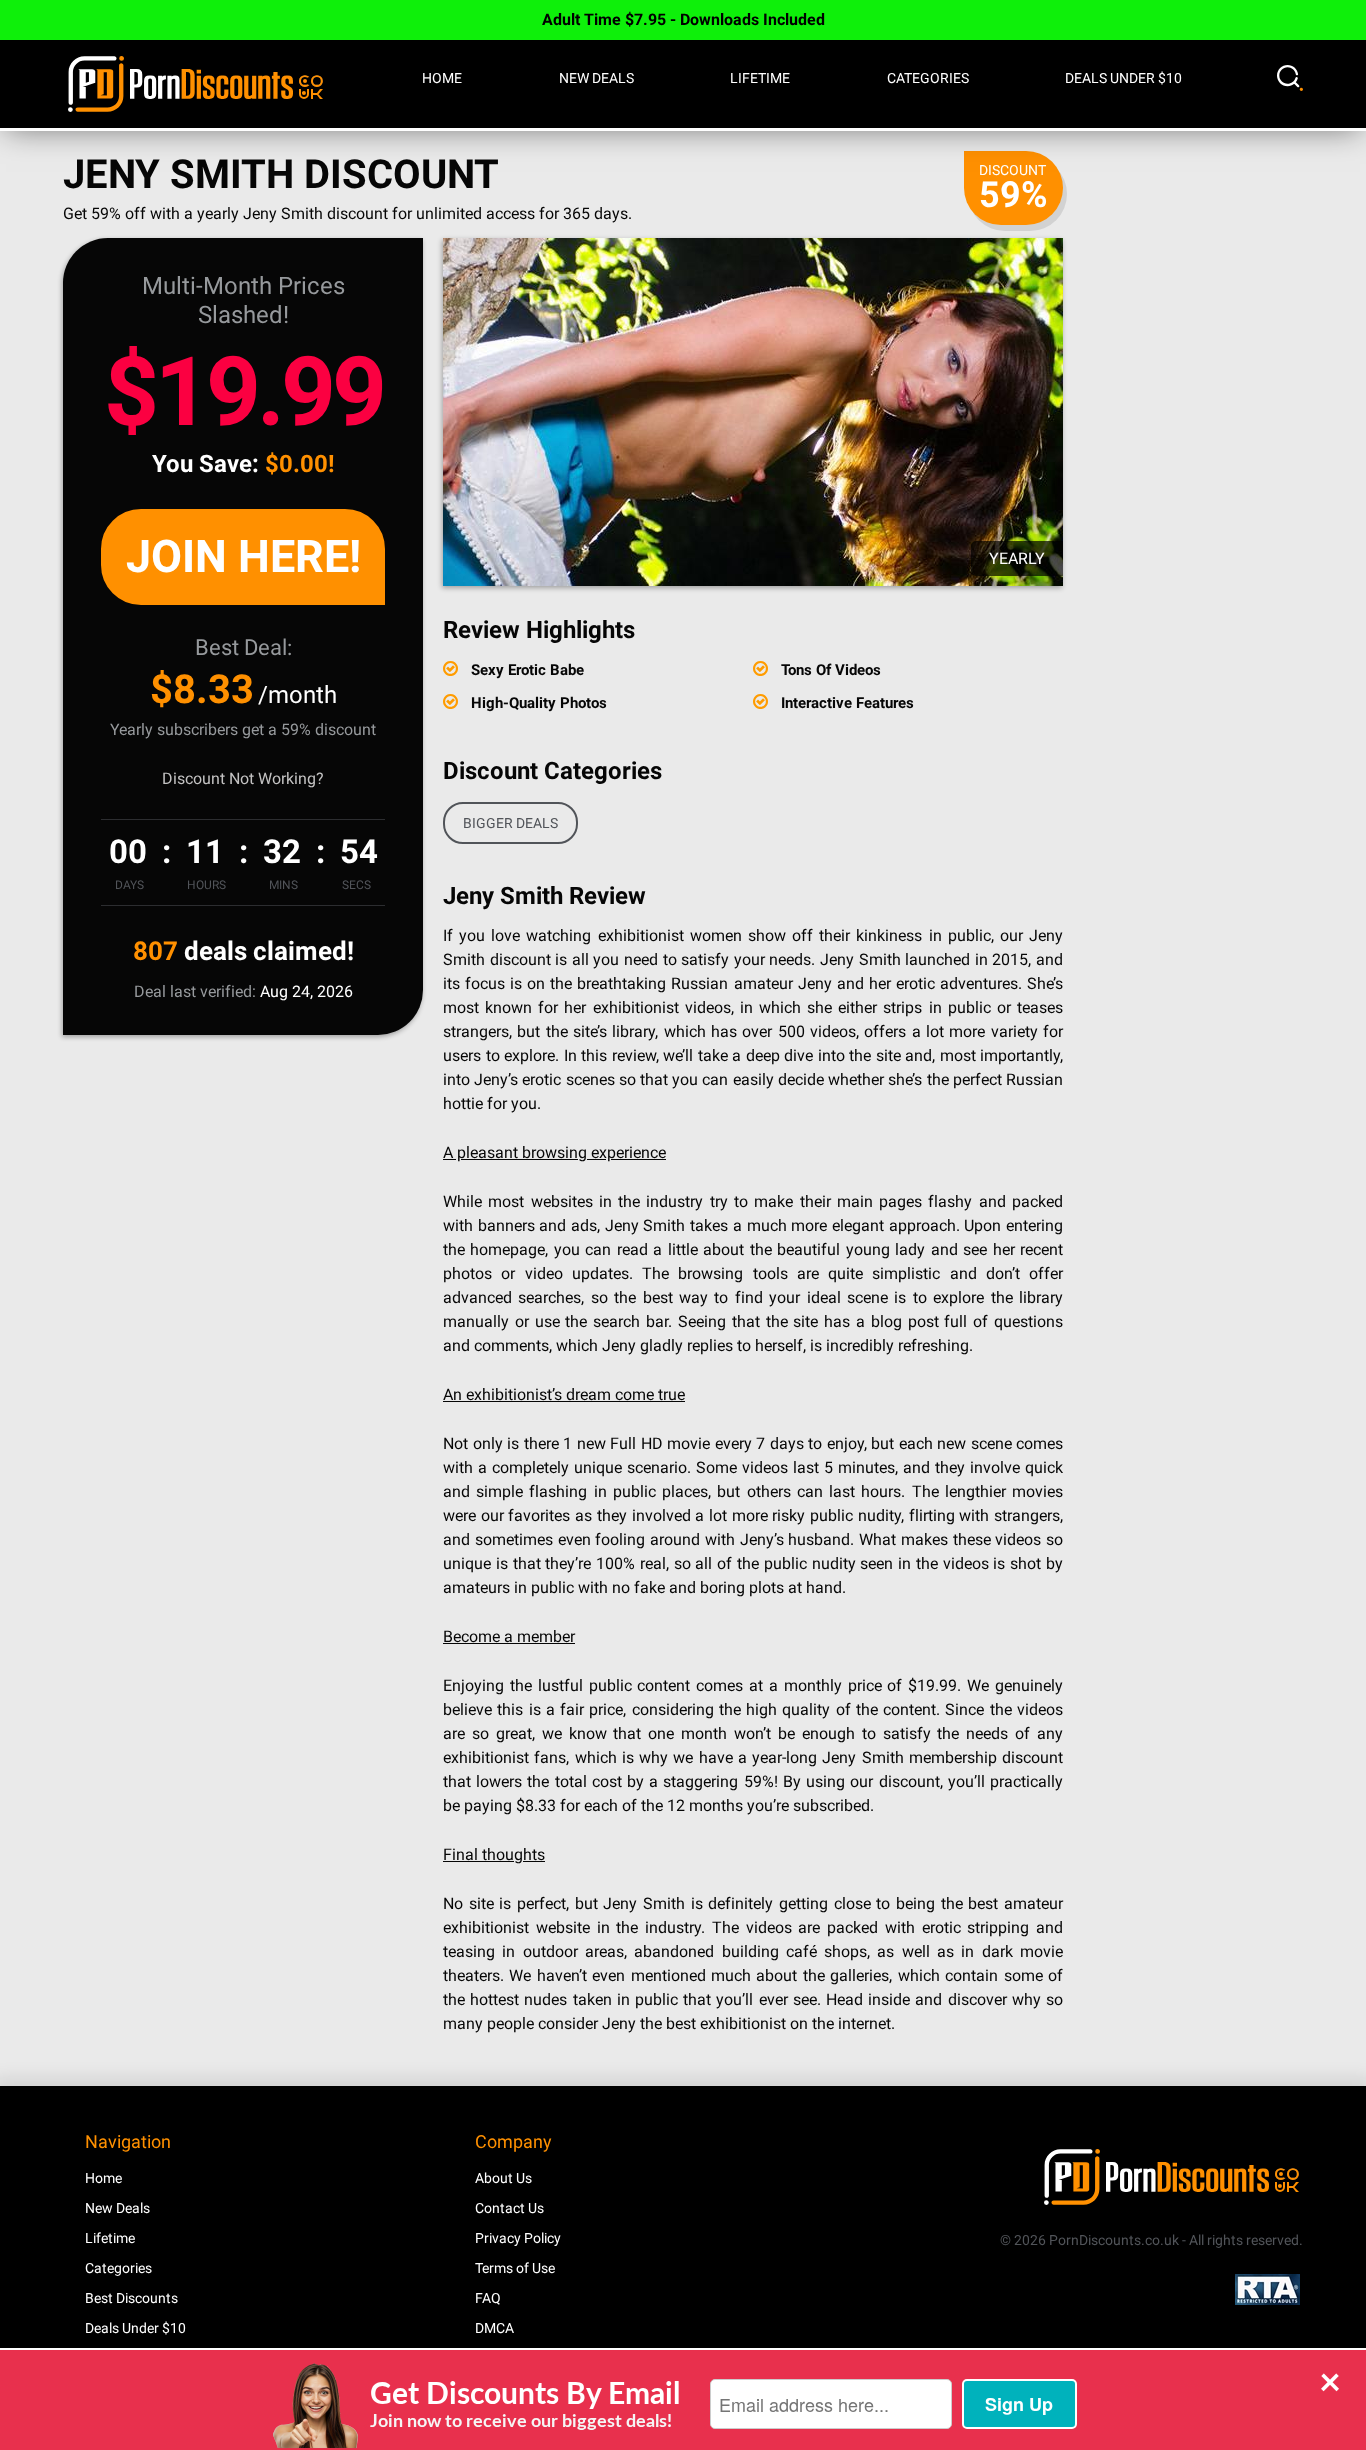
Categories (928, 78)
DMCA (494, 2328)
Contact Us (509, 2208)
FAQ (488, 2298)
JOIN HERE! (243, 556)
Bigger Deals (510, 823)
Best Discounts (131, 2298)
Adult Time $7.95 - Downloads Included (683, 19)
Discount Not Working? (243, 778)
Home (442, 78)
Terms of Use (515, 2268)
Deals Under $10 (1123, 78)
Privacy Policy (518, 2238)
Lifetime (760, 78)
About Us (503, 2178)
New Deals (596, 78)
